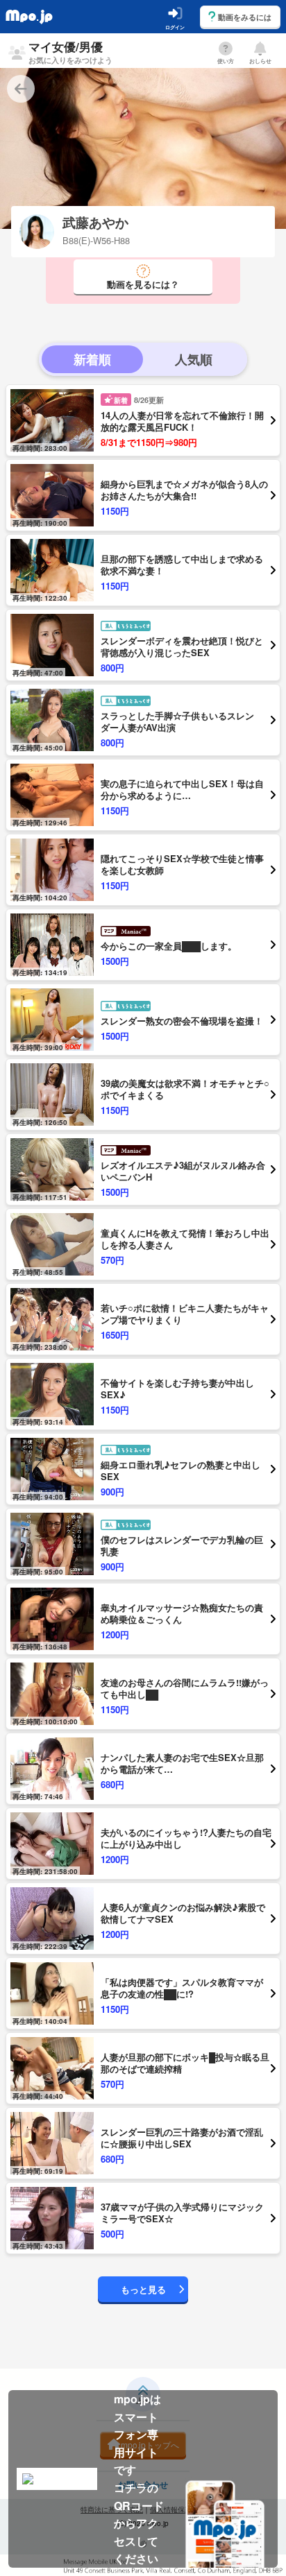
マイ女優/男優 (70, 52)
